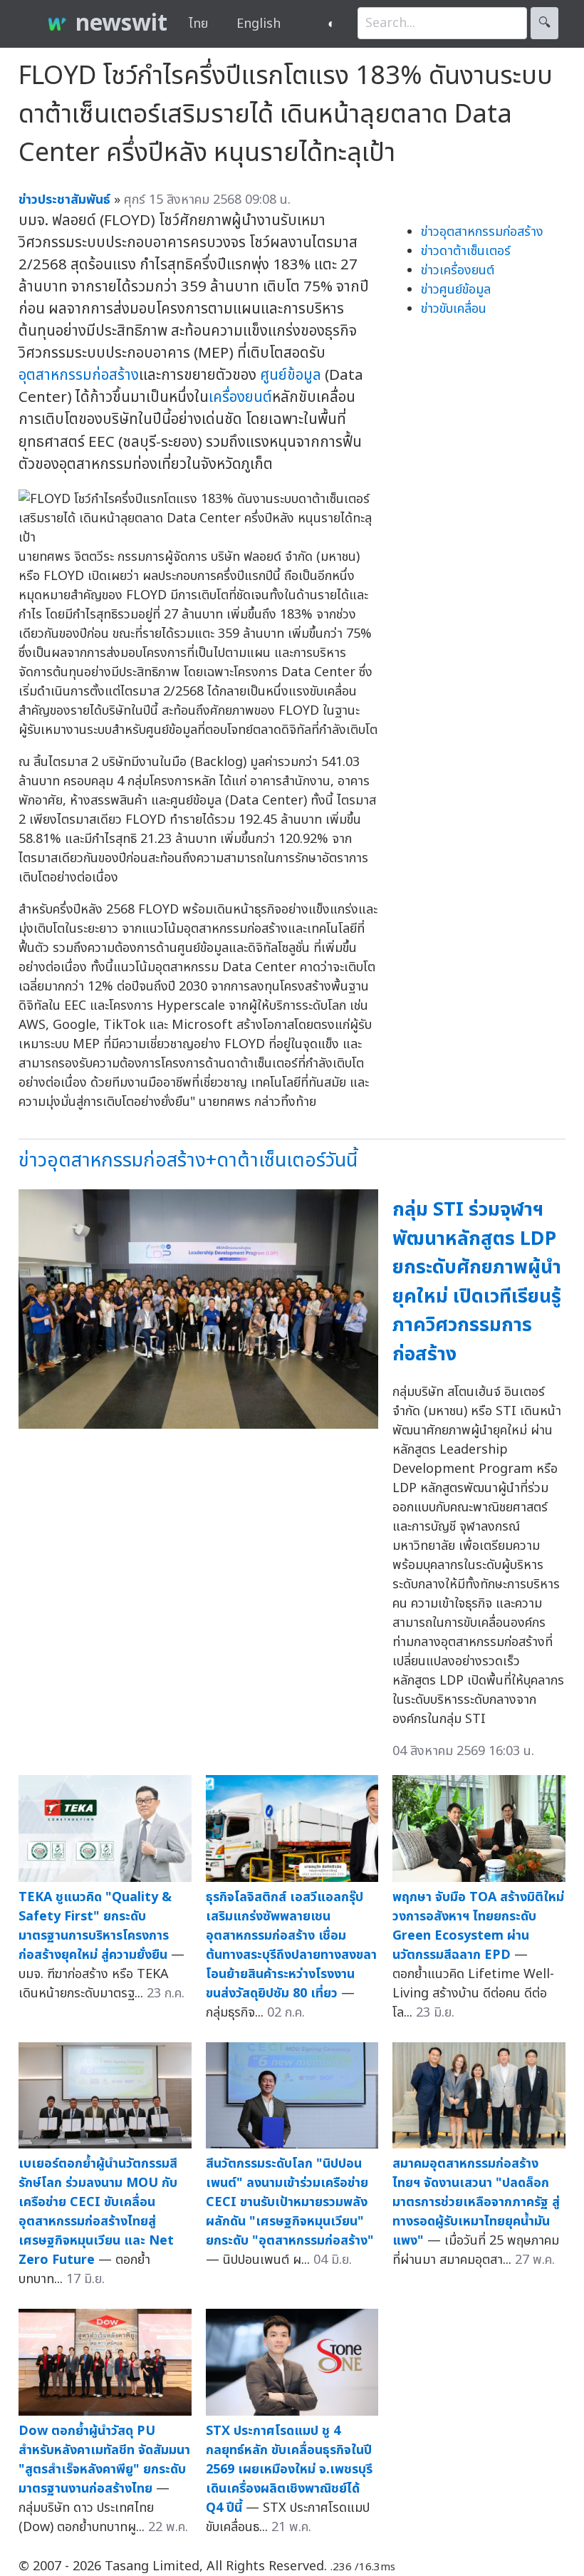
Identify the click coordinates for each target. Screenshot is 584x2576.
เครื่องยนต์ (240, 397)
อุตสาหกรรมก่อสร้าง (79, 375)
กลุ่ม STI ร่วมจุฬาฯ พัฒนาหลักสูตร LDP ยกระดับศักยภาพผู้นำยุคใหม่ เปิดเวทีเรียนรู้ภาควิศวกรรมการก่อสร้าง (477, 1282)
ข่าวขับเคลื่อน (454, 309)
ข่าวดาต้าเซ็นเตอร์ (466, 251)
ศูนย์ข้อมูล (291, 375)
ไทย (198, 24)
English (259, 24)
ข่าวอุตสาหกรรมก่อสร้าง (482, 232)
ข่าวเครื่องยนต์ (458, 270)
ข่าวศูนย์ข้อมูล (456, 290)
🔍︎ (544, 23)
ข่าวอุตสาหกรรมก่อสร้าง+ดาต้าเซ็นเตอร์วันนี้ (188, 1160)
